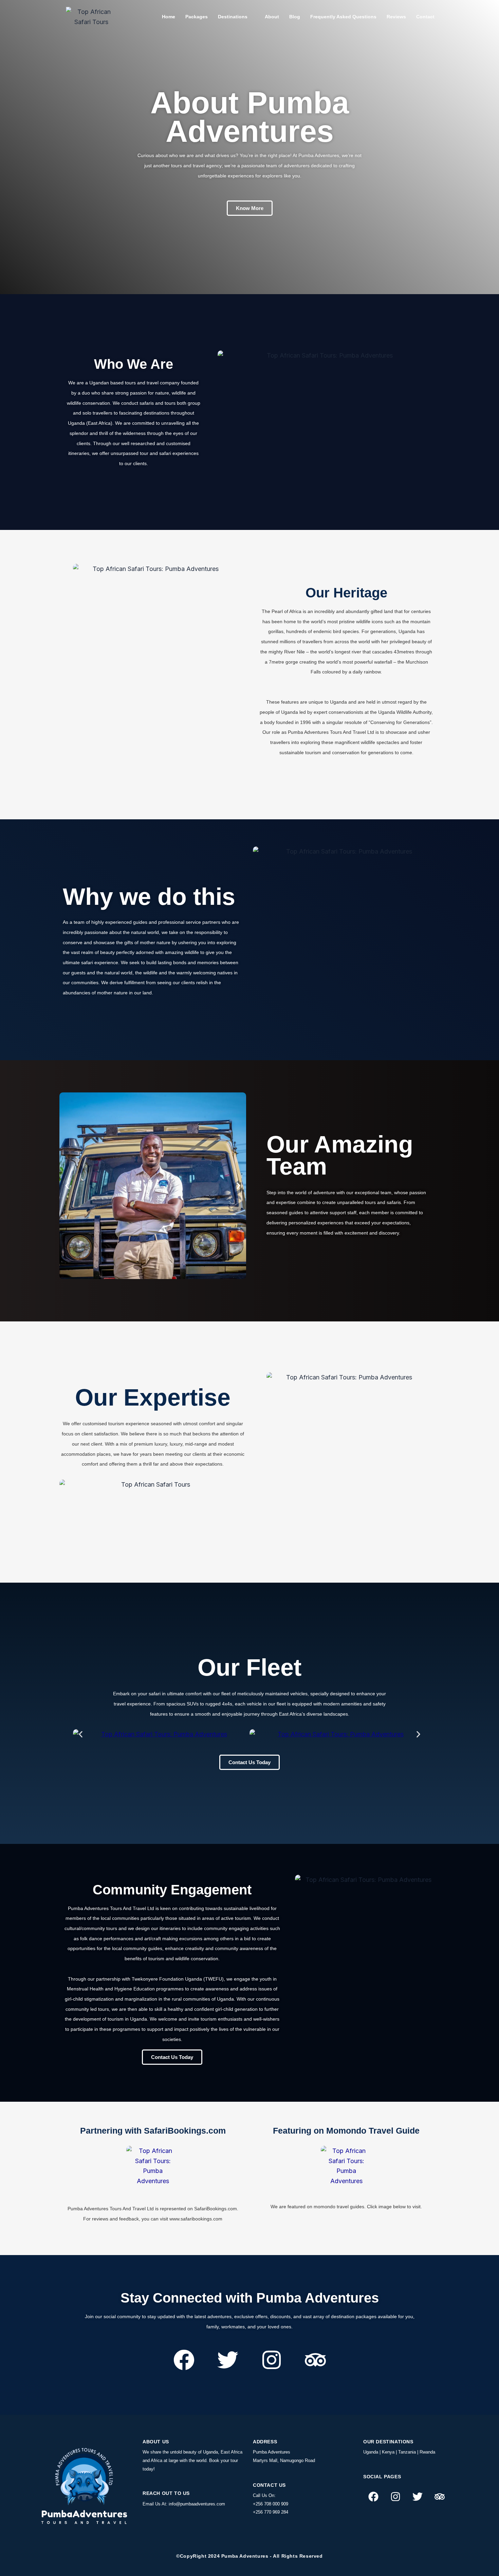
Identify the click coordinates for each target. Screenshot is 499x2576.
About (272, 17)
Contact (425, 17)
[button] (67, 1186)
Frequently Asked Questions (343, 17)
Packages (197, 17)
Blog (295, 17)
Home (169, 17)
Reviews (396, 17)
